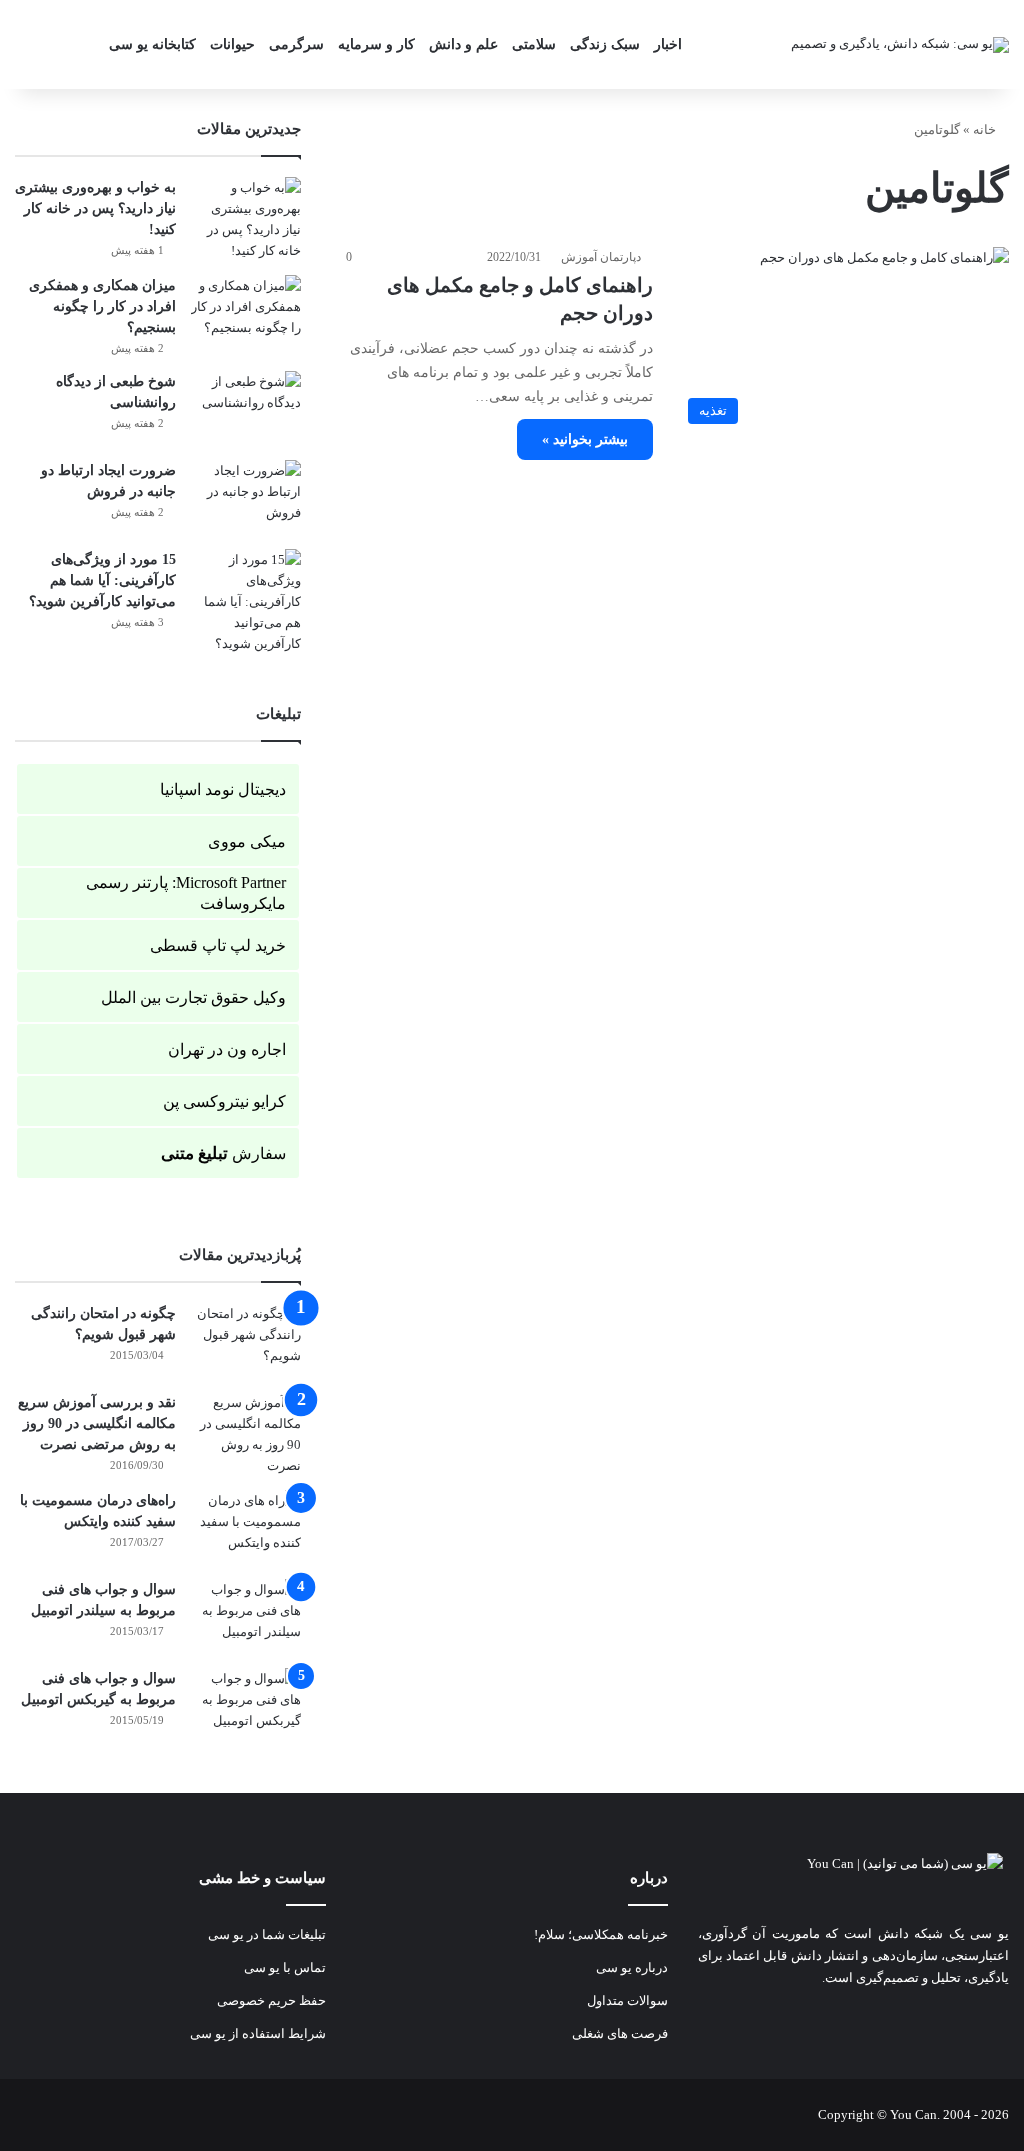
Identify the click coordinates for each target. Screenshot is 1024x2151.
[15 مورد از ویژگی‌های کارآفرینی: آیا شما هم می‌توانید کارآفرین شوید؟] (246, 601)
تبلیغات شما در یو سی (267, 1934)
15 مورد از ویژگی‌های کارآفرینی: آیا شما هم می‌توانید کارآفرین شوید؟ (102, 580)
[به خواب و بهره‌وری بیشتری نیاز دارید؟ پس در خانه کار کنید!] (246, 219)
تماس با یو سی (285, 1967)
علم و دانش (463, 44)
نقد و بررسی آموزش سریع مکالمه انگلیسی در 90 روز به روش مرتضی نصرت (97, 1423)
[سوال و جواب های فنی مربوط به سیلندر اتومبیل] (246, 1616)
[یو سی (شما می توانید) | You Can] (853, 1877)
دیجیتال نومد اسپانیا (223, 789)
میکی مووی (247, 841)
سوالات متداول (627, 2000)
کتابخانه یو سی (152, 44)
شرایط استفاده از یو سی (258, 2033)
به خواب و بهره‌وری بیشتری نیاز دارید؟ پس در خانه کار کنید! (95, 208)
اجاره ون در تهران (227, 1049)
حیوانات (232, 44)
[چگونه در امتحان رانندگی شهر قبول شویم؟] (246, 1340)
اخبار (668, 44)
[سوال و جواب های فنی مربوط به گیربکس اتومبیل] (246, 1705)
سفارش (223, 1153)
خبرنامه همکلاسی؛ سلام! (601, 1934)
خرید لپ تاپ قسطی (218, 945)
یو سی (989, 1933)
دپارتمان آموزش (601, 257)
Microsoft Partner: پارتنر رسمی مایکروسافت (186, 893)
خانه (986, 129)
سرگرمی (296, 44)
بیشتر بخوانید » (585, 439)
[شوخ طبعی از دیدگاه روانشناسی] (246, 408)
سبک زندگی (605, 44)
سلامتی (534, 44)
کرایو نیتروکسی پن (224, 1101)
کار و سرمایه (376, 44)
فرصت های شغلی (620, 2033)
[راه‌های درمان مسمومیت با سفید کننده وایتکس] (246, 1527)
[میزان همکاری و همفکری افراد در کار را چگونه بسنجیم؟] (246, 312)
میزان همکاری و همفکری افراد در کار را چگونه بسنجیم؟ (102, 306)
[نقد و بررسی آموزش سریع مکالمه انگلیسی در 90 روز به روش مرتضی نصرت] (246, 1434)
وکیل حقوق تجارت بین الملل (193, 997)
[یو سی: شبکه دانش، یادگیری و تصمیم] (900, 44)
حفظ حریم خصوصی (271, 2000)
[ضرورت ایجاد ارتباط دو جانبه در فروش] (246, 497)
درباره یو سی (632, 1967)
